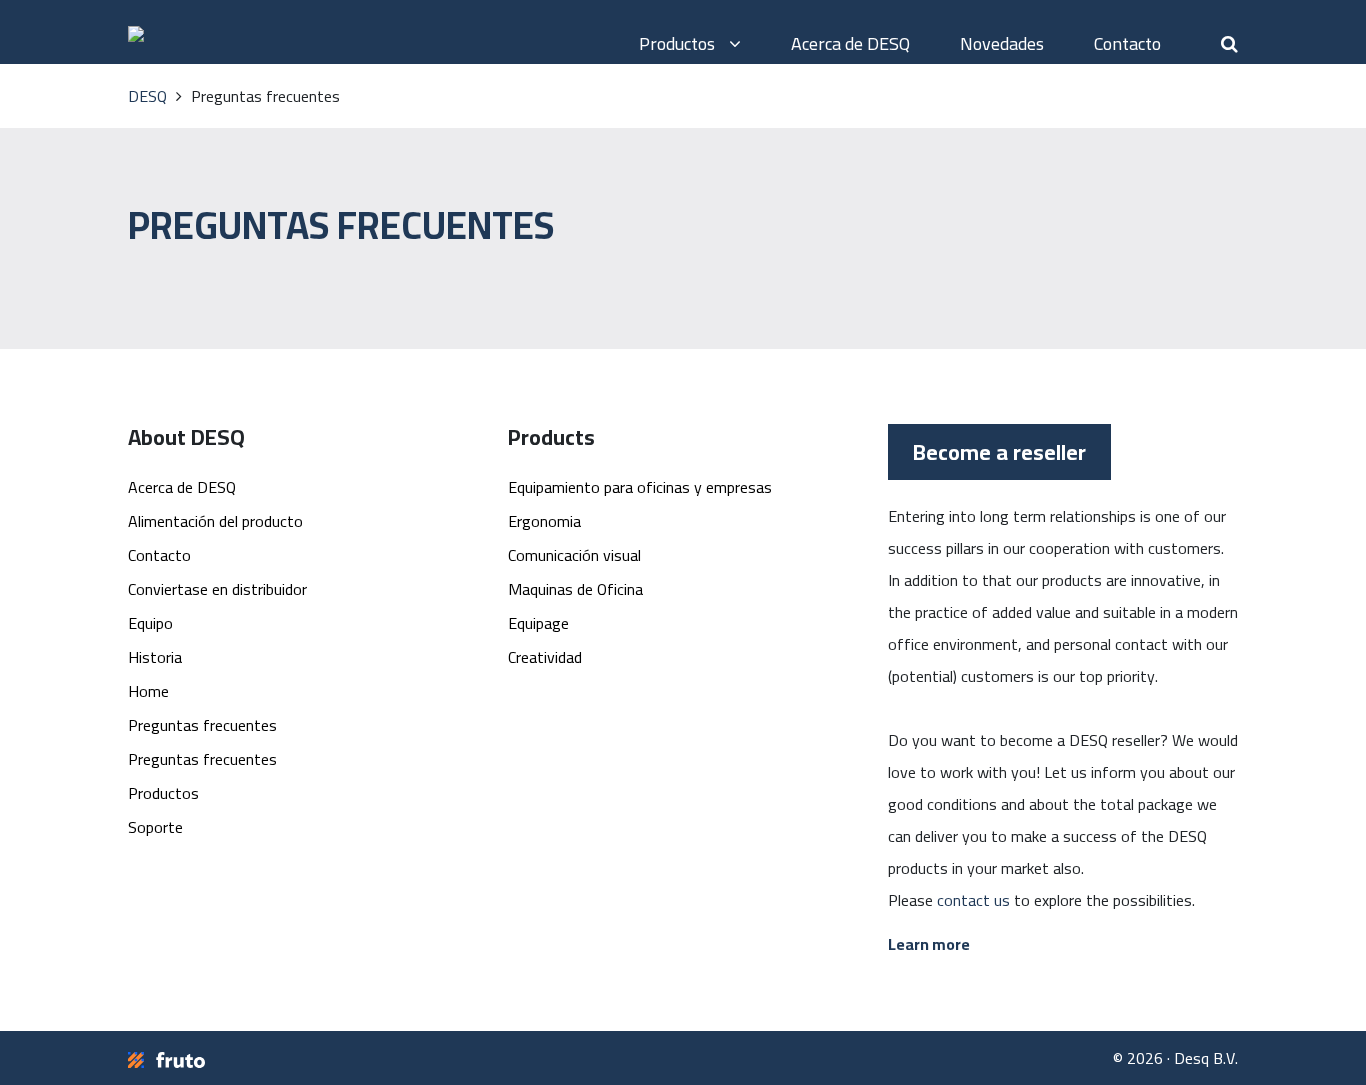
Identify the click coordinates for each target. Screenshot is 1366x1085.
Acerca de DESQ (850, 43)
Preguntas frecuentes (202, 725)
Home (148, 691)
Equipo (150, 623)
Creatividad (545, 657)
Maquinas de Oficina (575, 589)
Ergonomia (544, 521)
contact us (973, 900)
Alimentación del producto (215, 521)
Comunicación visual (574, 555)
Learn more (929, 944)
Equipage (538, 623)
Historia (155, 657)
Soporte (155, 827)
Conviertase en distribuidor (217, 589)
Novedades (1002, 43)
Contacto (1127, 43)
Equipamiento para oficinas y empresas (640, 487)
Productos (679, 43)
